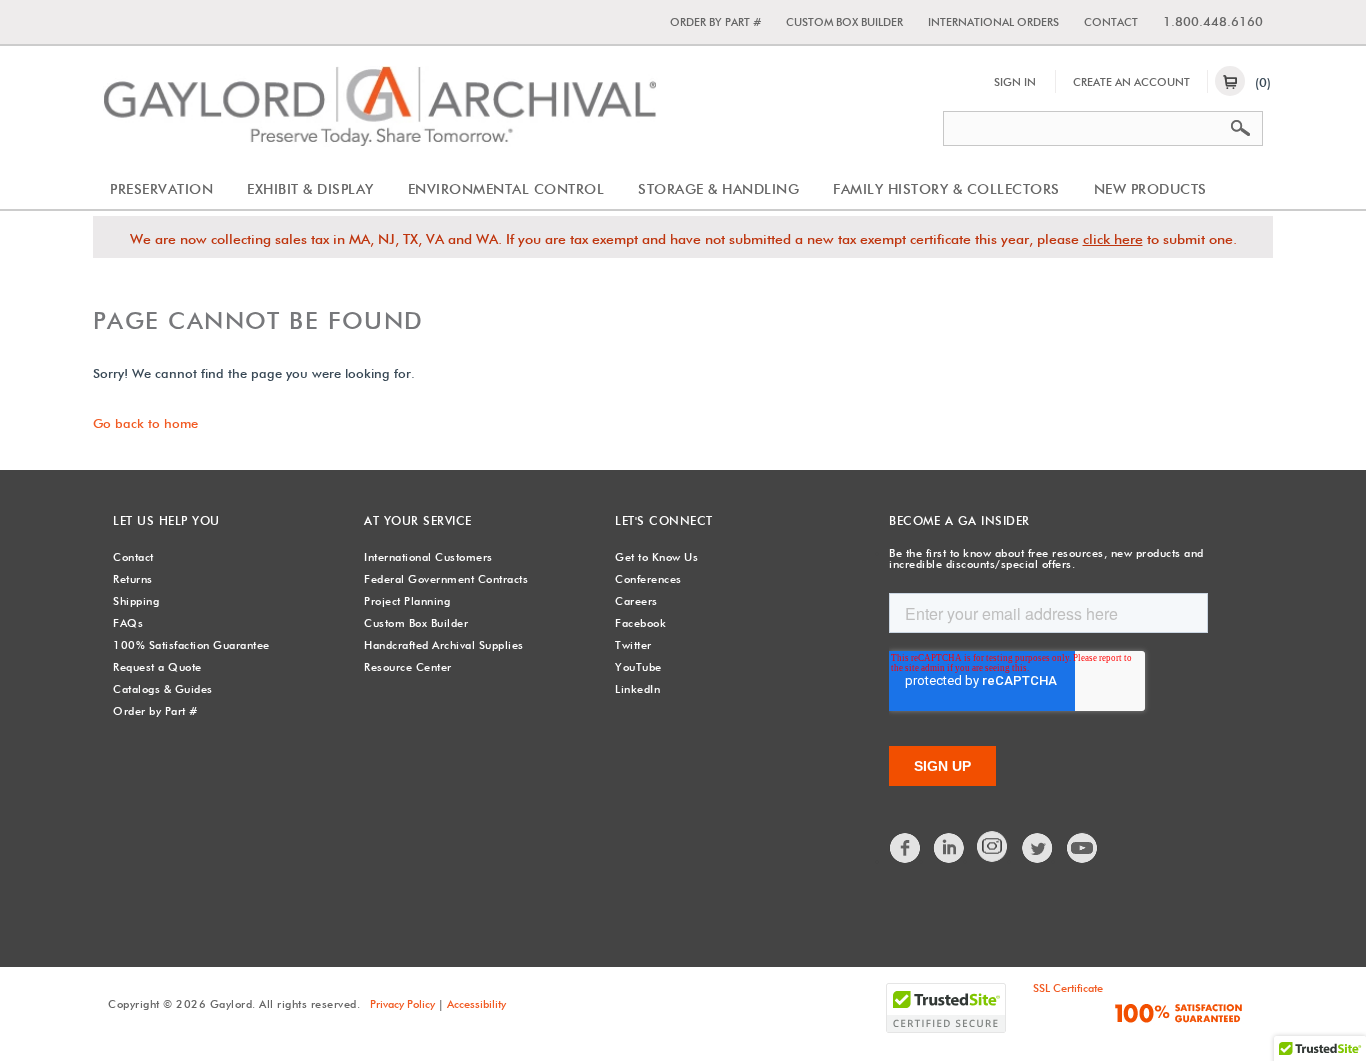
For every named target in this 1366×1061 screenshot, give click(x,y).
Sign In (1015, 82)
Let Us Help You (166, 520)
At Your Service (418, 520)
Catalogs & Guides (163, 689)
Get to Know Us (656, 557)
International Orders (993, 22)
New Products (1150, 189)
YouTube (638, 667)
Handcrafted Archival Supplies (444, 645)
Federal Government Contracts (446, 579)
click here (1113, 239)
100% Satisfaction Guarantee (191, 645)
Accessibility (476, 1004)
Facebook (640, 623)
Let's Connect (664, 520)
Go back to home (145, 423)
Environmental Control (506, 189)
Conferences (648, 579)
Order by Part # (715, 22)
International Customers (428, 557)
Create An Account (1131, 82)
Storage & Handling (718, 189)
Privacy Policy (402, 1004)
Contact (1111, 22)
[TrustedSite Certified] (946, 1008)
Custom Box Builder (844, 22)
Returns (133, 579)
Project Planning (407, 601)
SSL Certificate (1068, 988)
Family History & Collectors (946, 189)
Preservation (161, 189)
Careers (636, 601)
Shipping (136, 601)
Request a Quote (157, 667)
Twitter (633, 645)
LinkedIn (637, 689)
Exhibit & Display (310, 189)
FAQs (128, 623)
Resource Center (408, 667)
